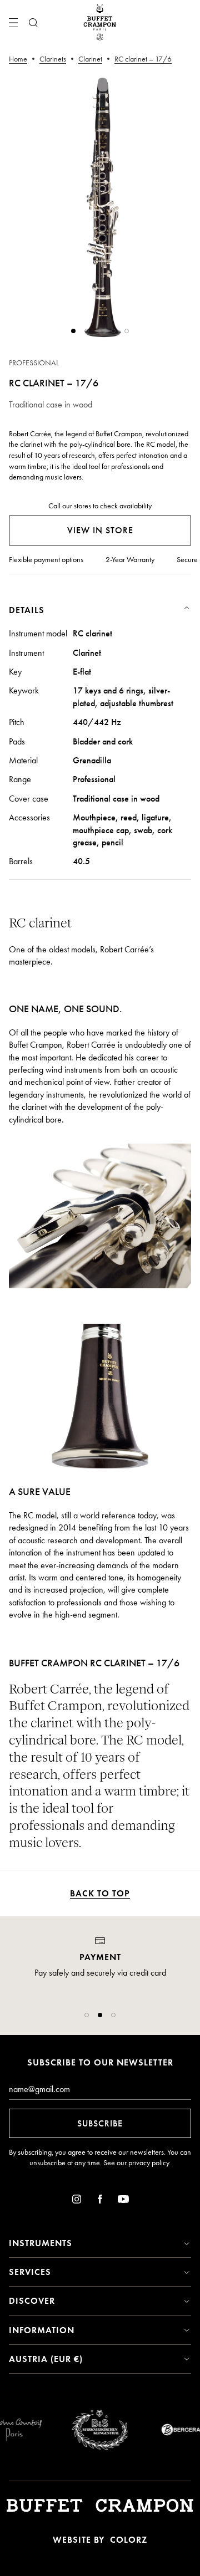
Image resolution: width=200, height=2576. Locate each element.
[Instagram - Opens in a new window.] (77, 2201)
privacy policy (149, 2163)
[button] (87, 2015)
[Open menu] (13, 23)
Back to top (100, 1893)
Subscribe (100, 2123)
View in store (100, 530)
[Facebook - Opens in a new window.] (100, 2201)
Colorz (129, 2540)
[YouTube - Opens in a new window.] (123, 2201)
